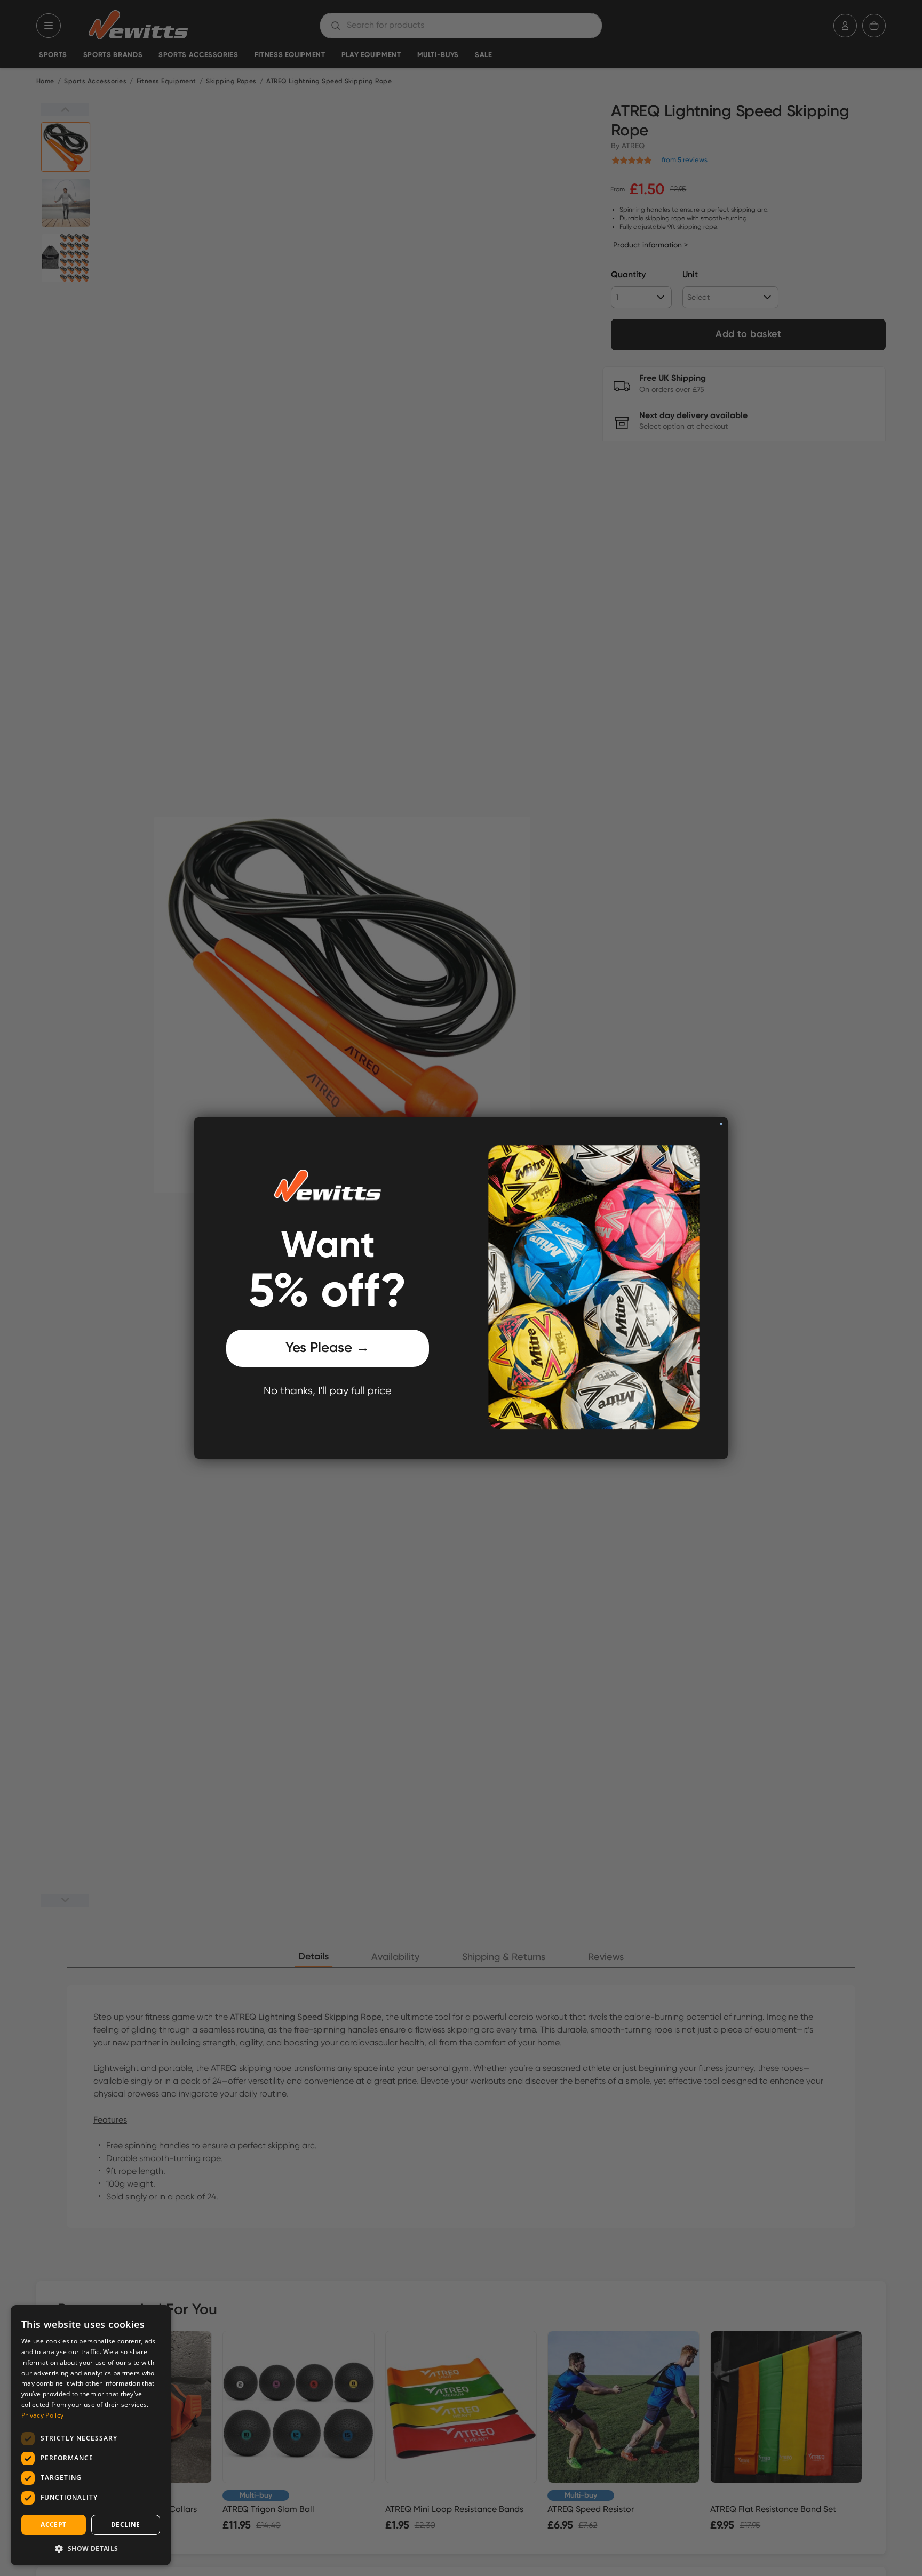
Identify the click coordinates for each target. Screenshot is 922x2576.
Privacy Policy (42, 2415)
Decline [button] (126, 2525)
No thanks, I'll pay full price (328, 1391)
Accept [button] (53, 2525)
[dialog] (91, 2435)
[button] (91, 2548)
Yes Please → (328, 1348)
